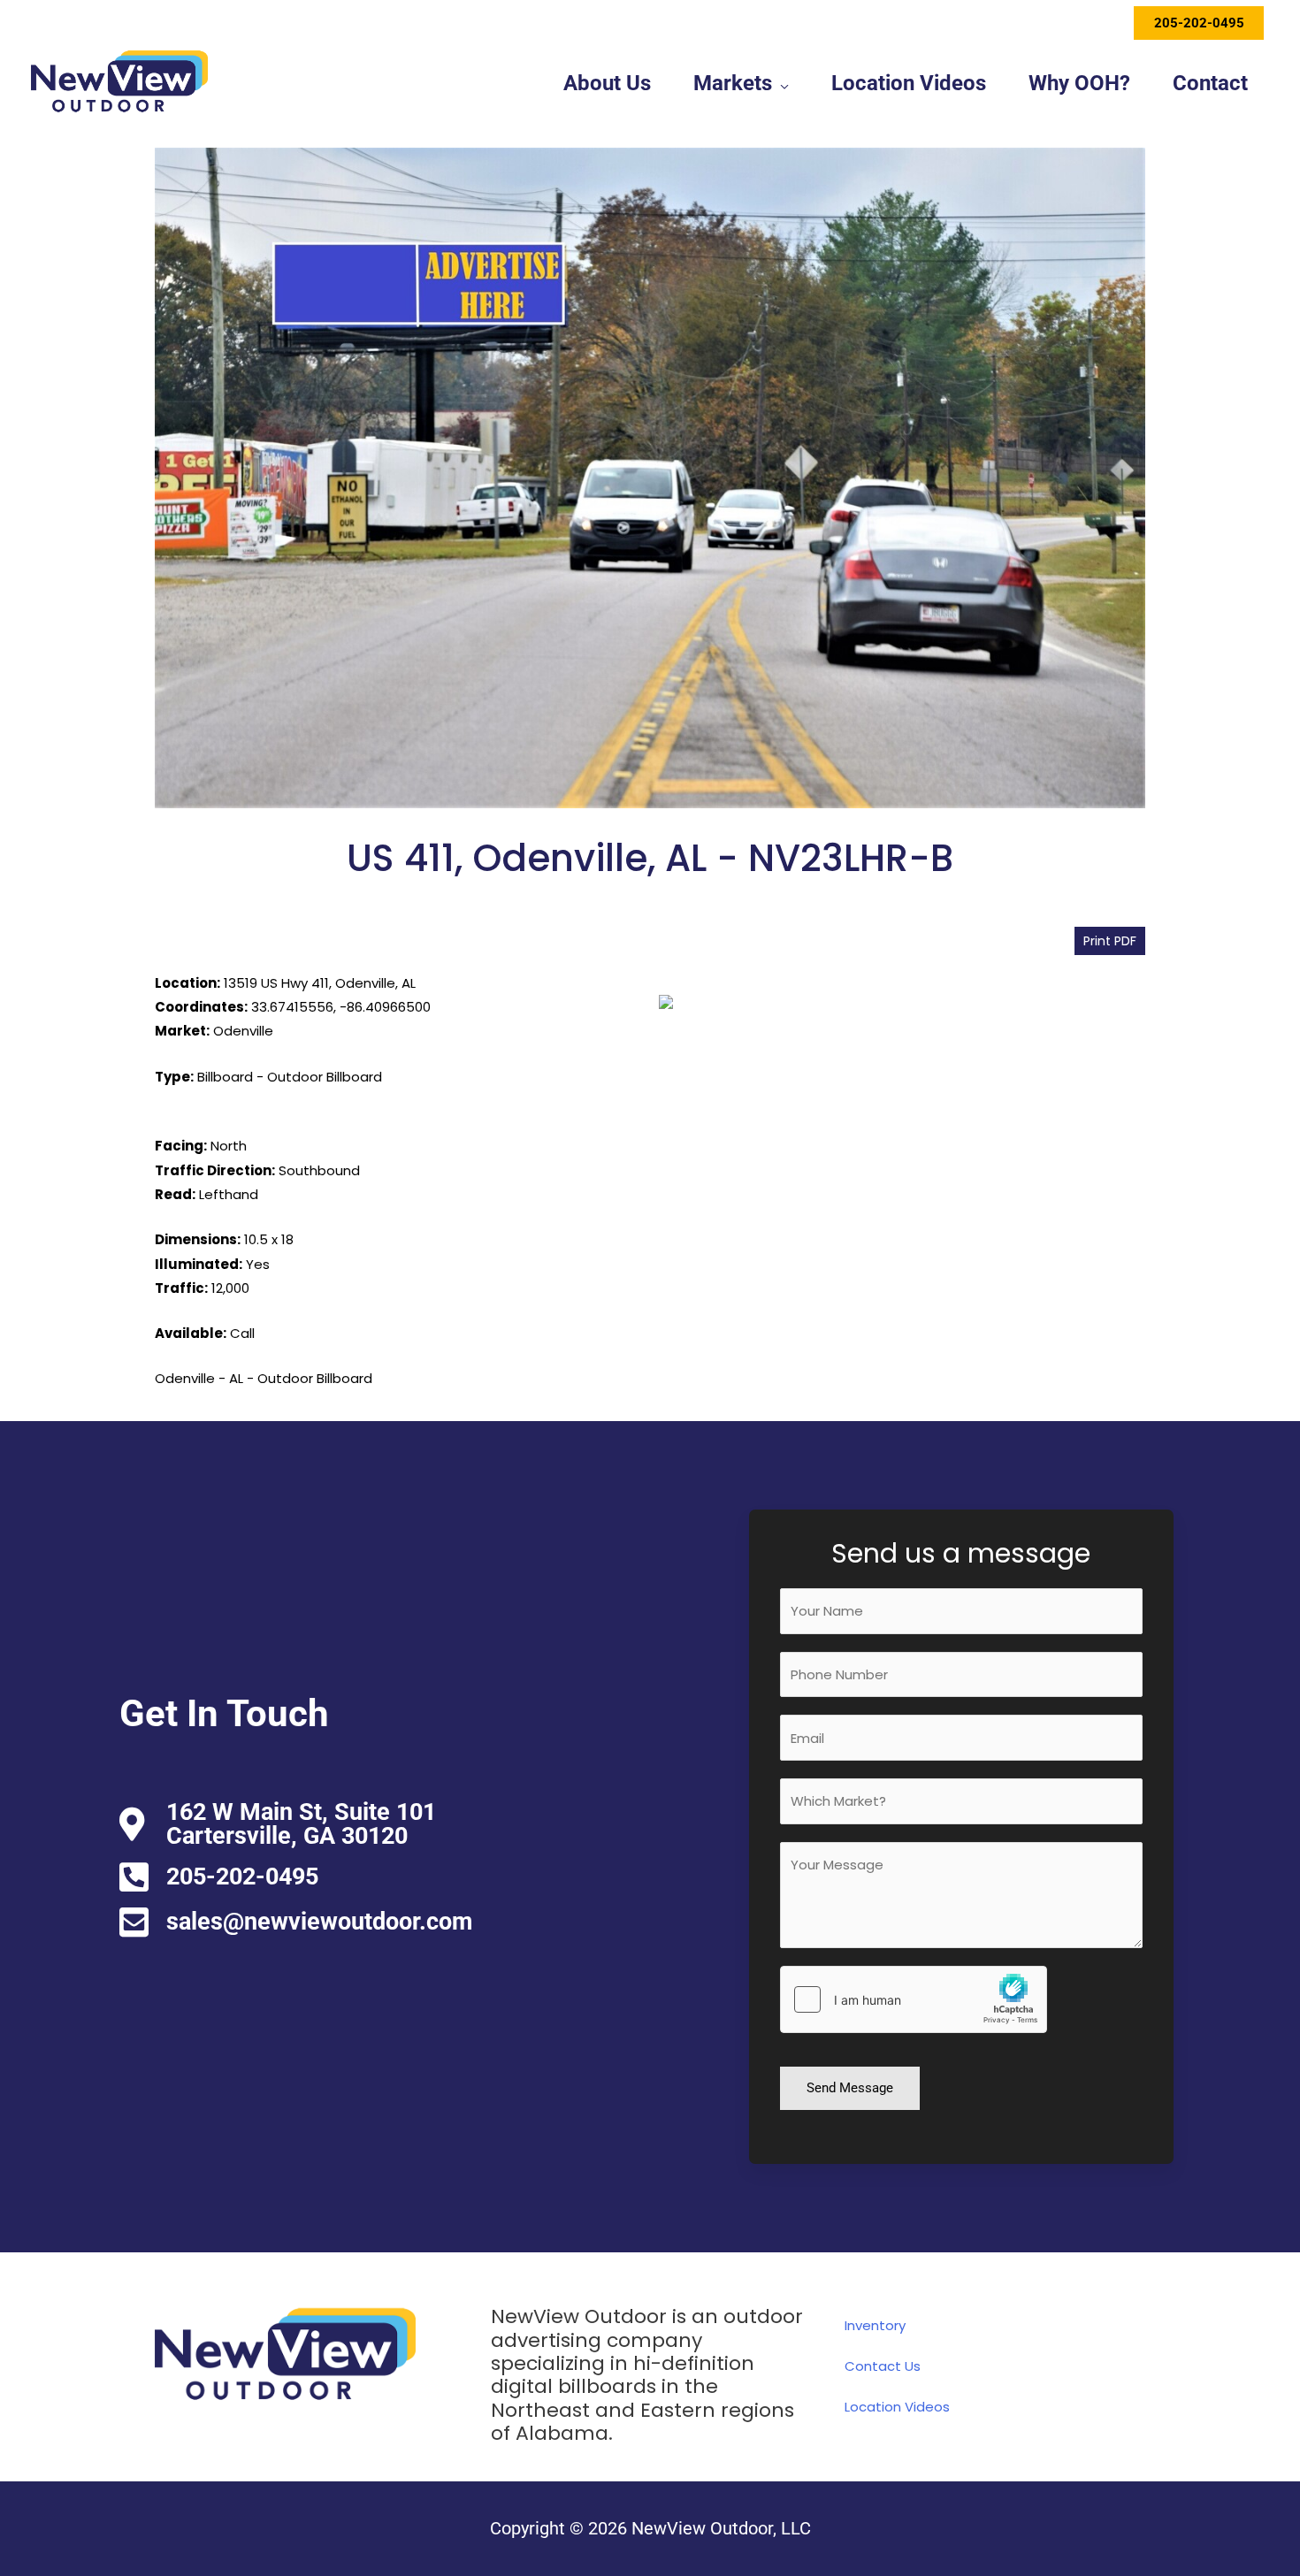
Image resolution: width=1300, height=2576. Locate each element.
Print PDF (1110, 941)
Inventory (875, 2325)
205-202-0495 (1199, 23)
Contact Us (883, 2366)
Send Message (850, 2088)
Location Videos (897, 2407)
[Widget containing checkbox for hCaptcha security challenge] (914, 1999)
